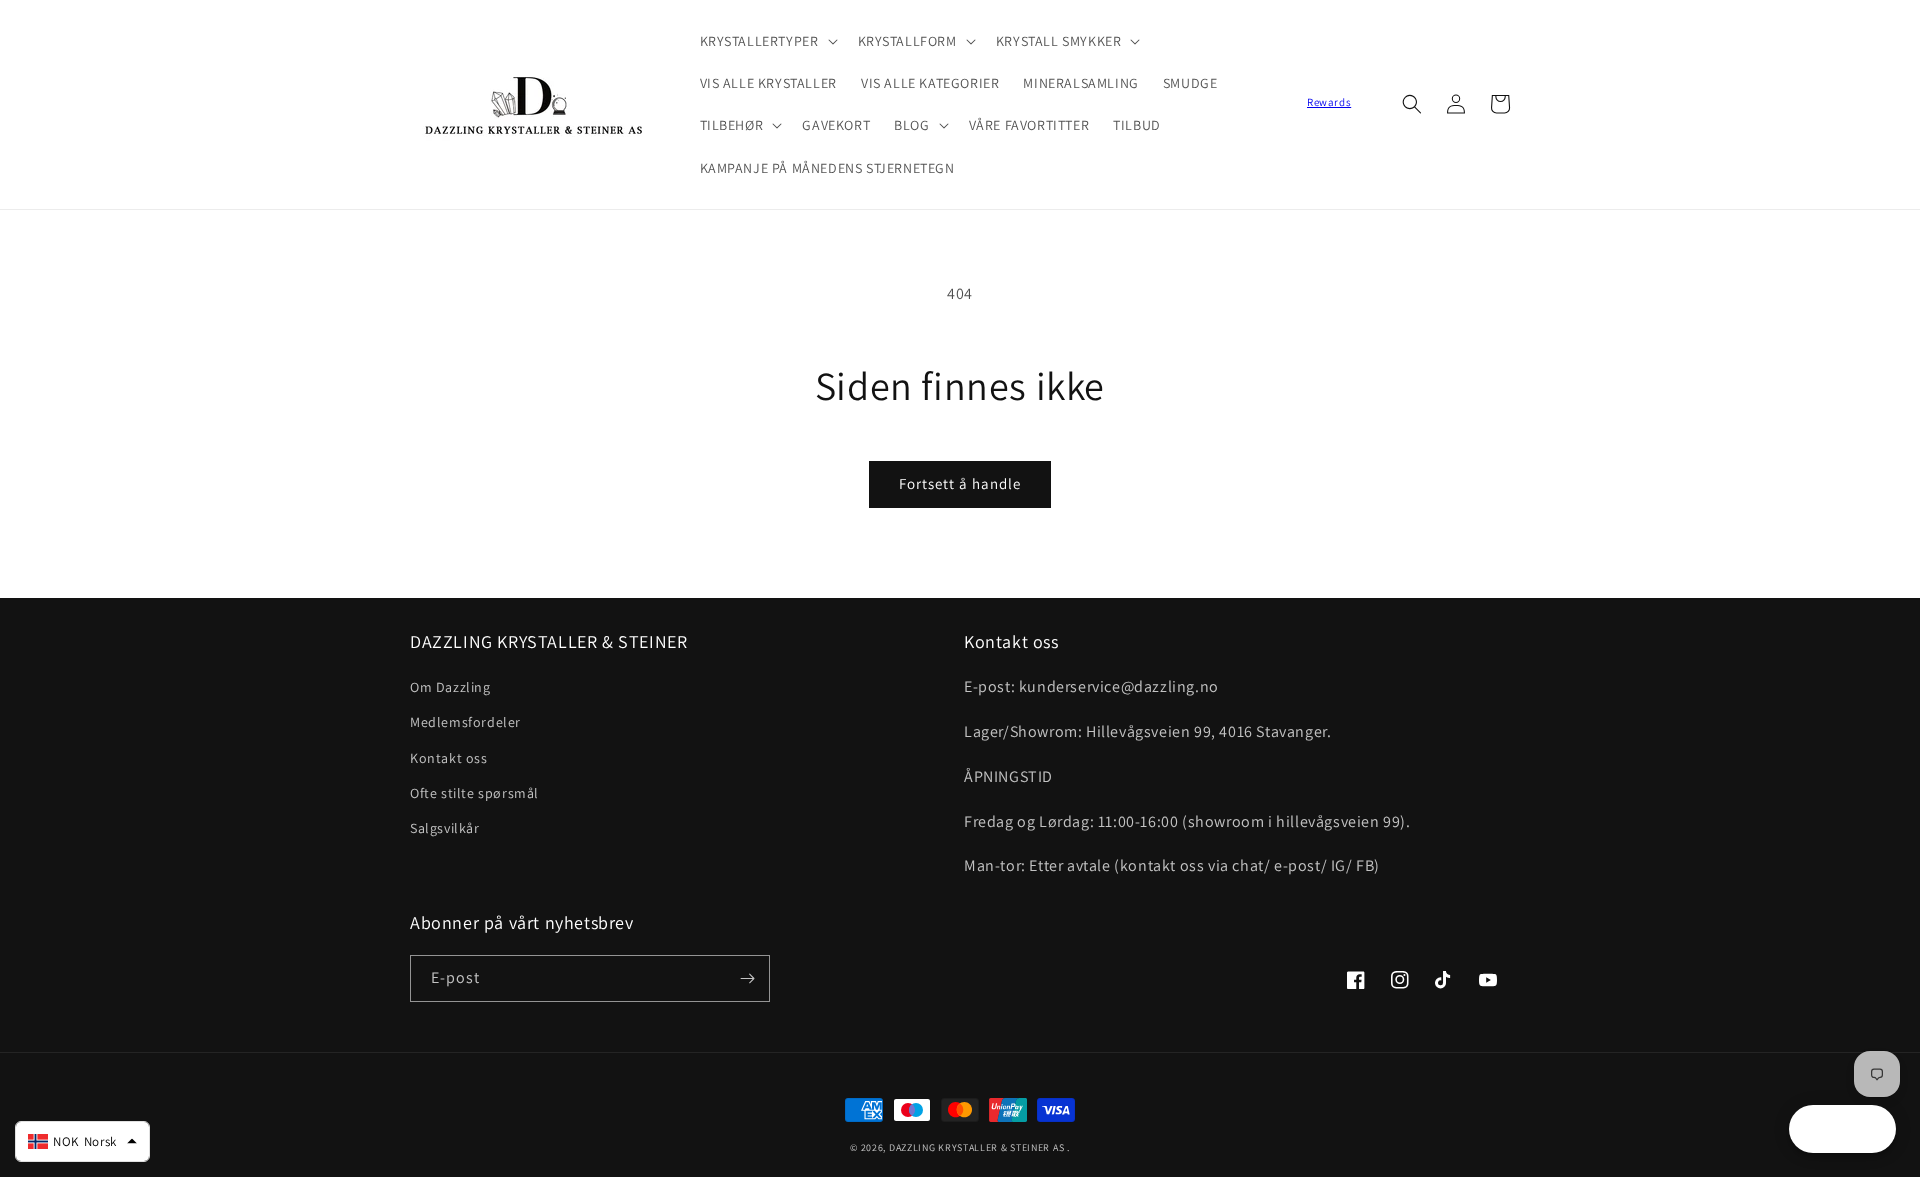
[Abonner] (747, 978)
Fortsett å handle (960, 483)
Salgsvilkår (445, 828)
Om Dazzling (450, 687)
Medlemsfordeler (465, 722)
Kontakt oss (449, 758)
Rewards (1329, 102)
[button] (767, 41)
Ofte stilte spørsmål (474, 793)
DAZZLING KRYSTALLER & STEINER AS (976, 1147)
